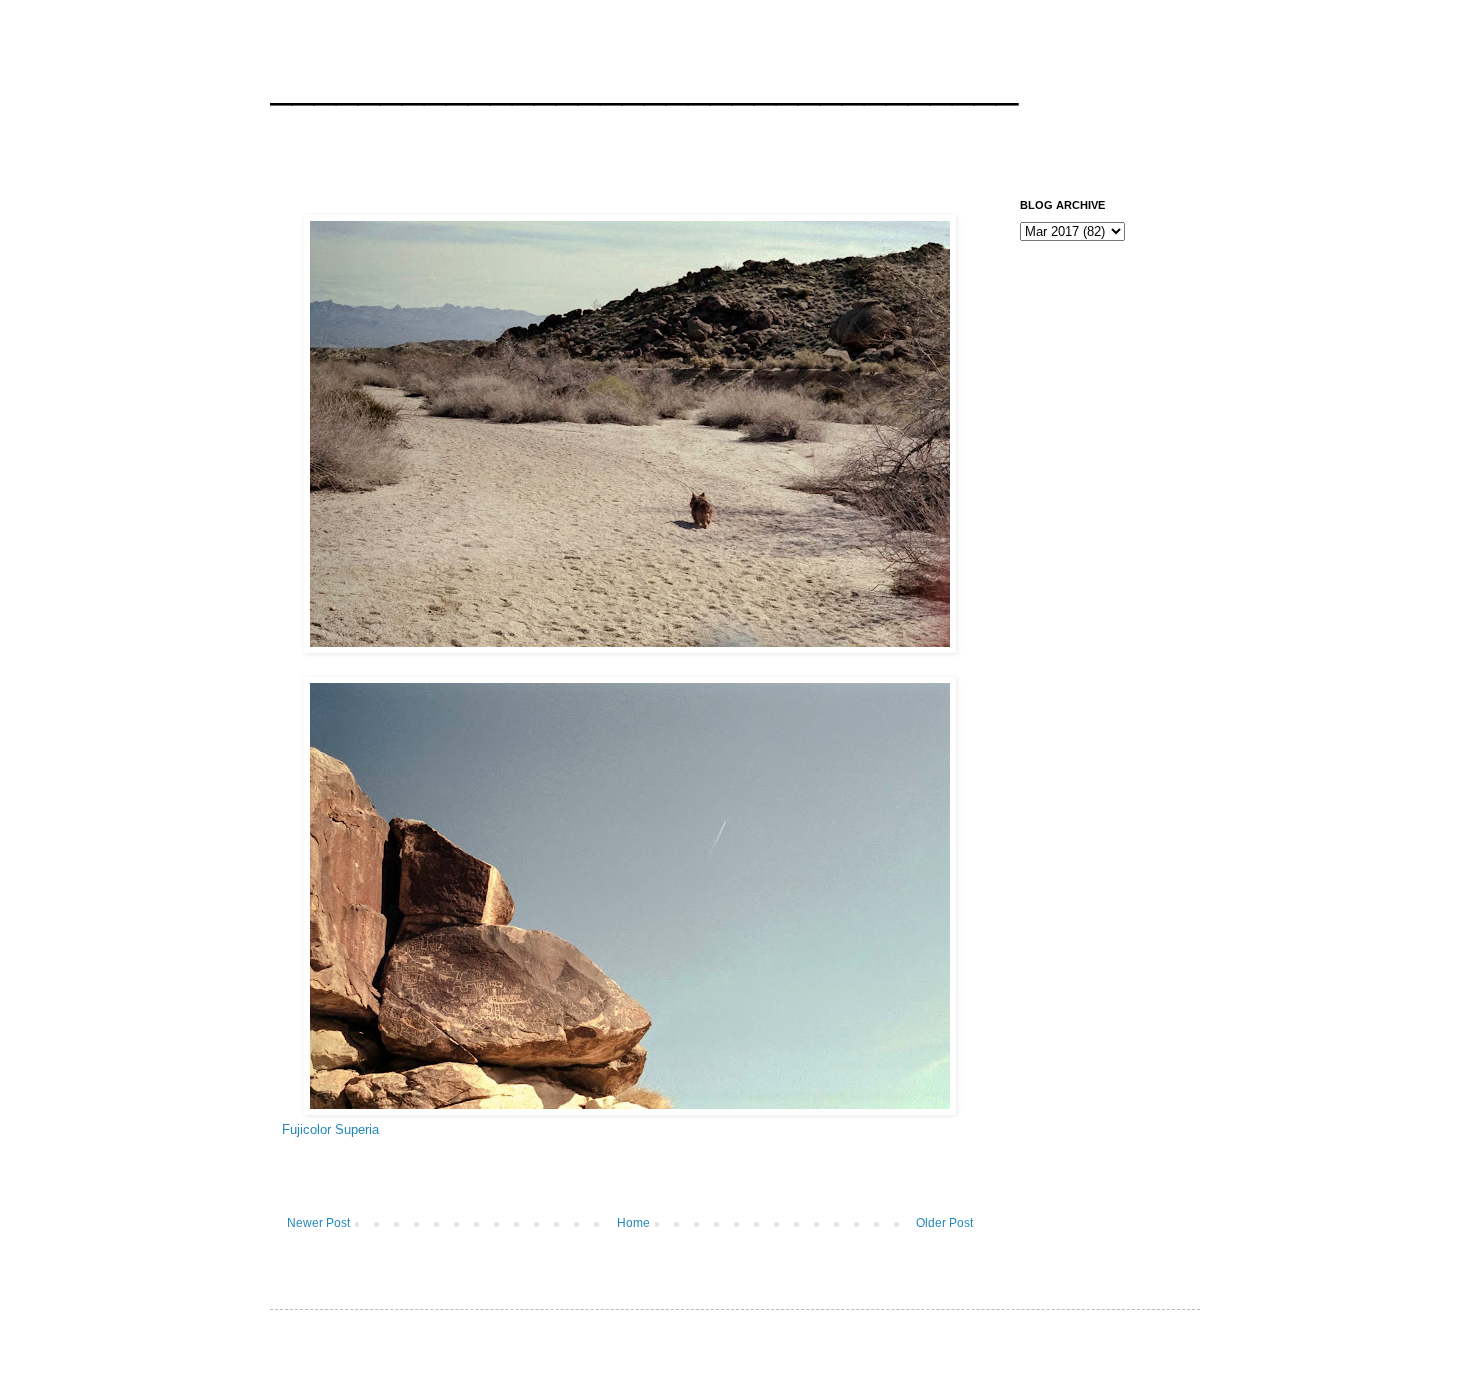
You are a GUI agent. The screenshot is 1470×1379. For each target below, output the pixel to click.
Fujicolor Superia (330, 1129)
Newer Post (318, 1223)
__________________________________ (644, 84)
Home (633, 1223)
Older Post (944, 1223)
